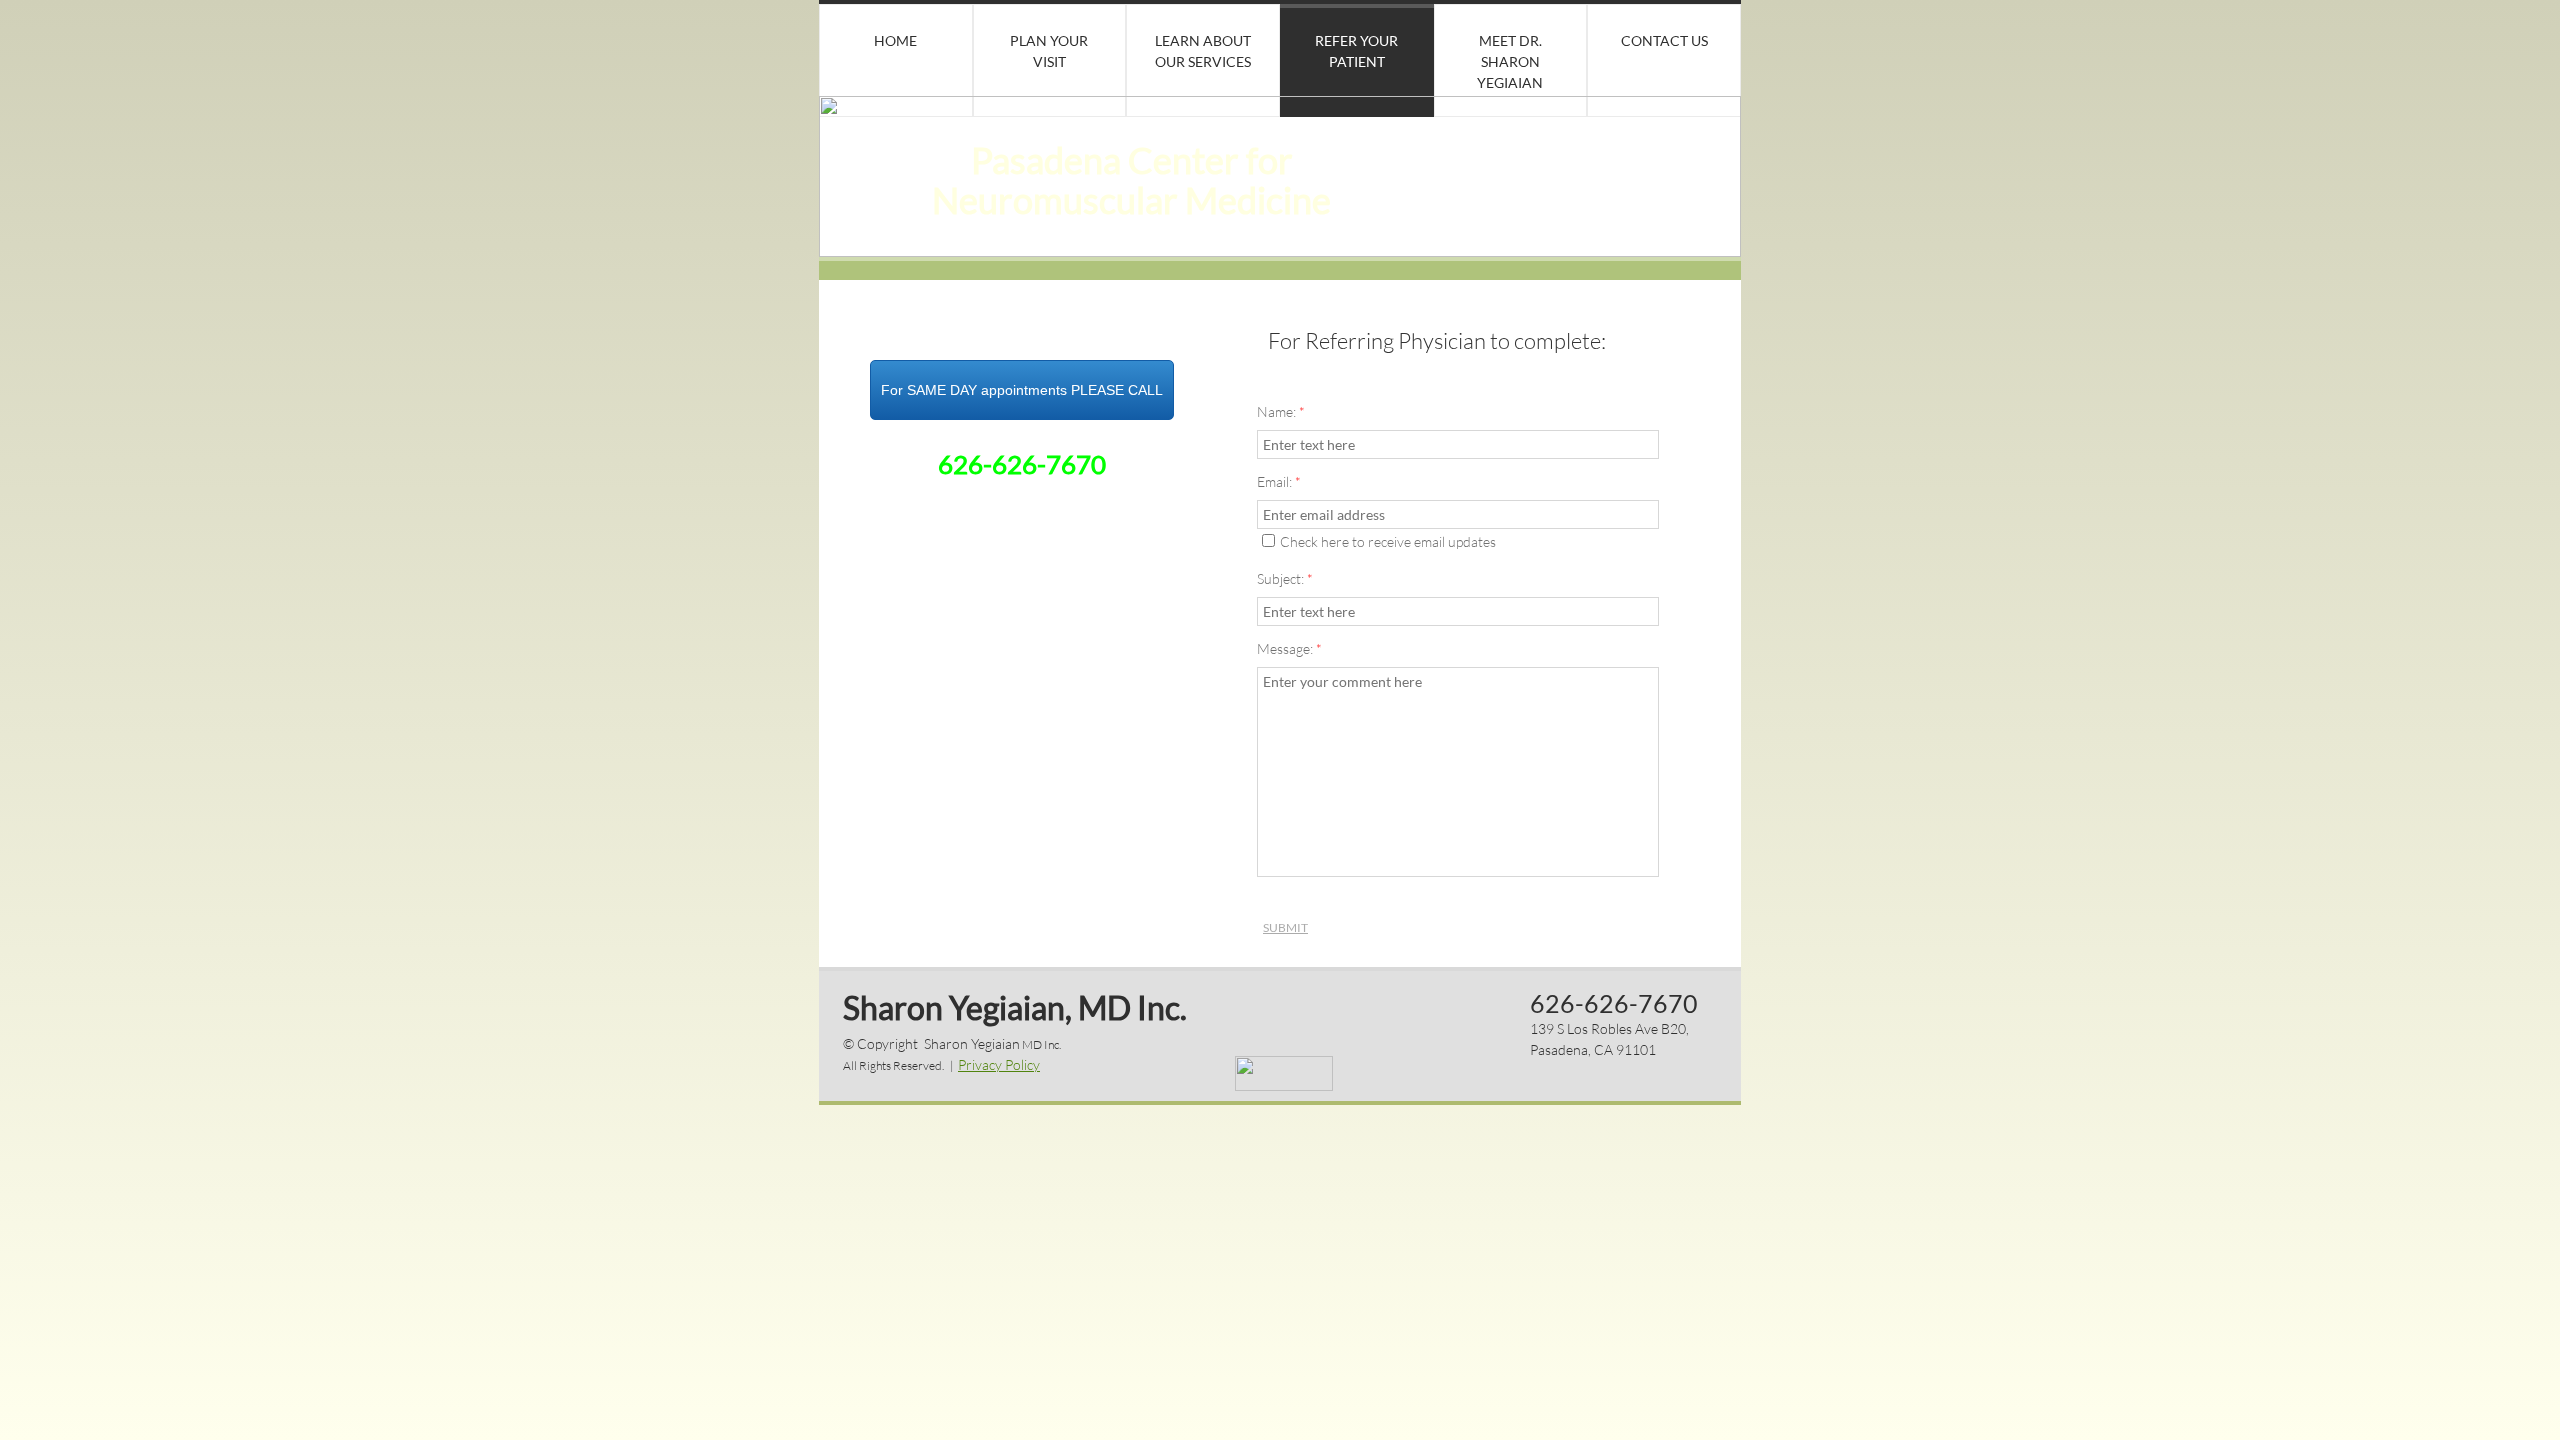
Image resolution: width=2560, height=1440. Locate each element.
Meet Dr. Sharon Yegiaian (1510, 61)
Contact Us (1664, 40)
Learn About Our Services (1203, 51)
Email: (1279, 481)
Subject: (1285, 578)
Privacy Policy (999, 1064)
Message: (1289, 648)
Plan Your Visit (1049, 51)
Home (895, 40)
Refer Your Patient (1356, 51)
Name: (1281, 411)
